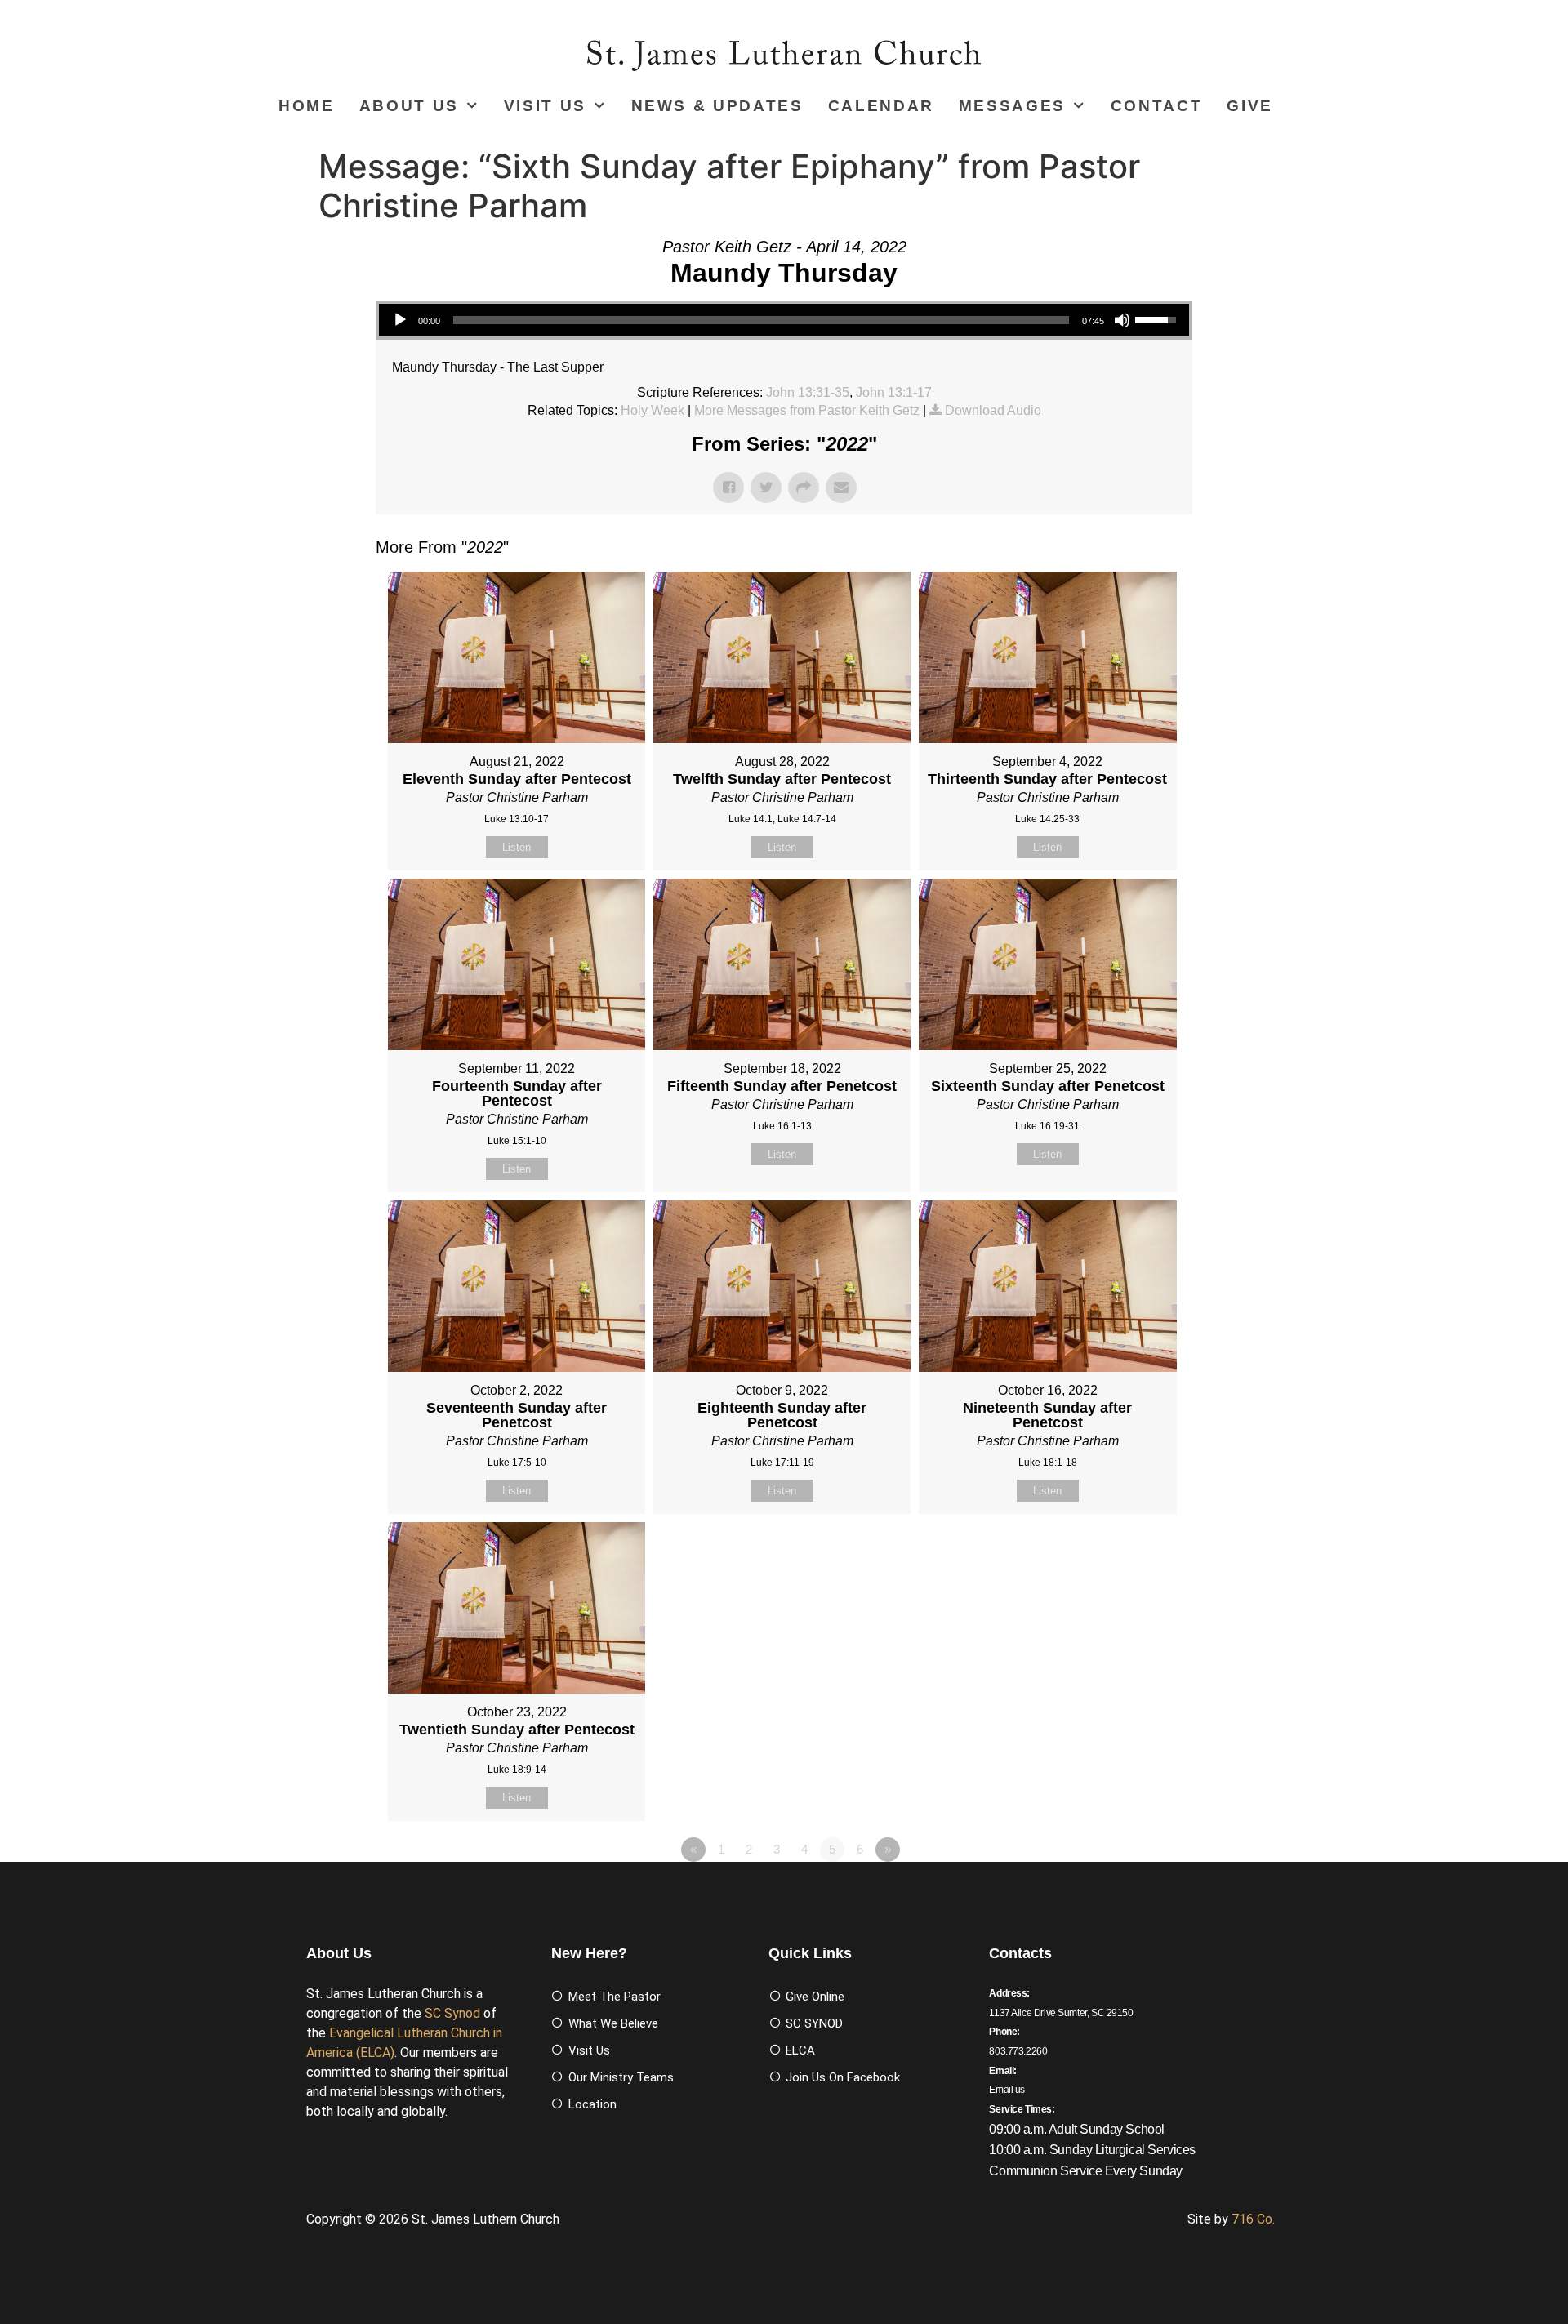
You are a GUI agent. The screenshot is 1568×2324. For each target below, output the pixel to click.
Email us (1007, 2090)
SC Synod (452, 2013)
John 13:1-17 (894, 392)
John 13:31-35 (808, 392)
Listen (517, 847)
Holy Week (653, 410)
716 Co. (1253, 2219)
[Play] (400, 320)
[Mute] (1122, 320)
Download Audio (993, 410)
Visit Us (545, 106)
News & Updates (717, 106)
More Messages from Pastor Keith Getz (807, 410)
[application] (784, 320)
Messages (1012, 106)
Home (307, 106)
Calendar (881, 106)
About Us (409, 106)
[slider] (761, 320)
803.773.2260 (1018, 2051)
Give (1250, 106)
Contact (1157, 106)
